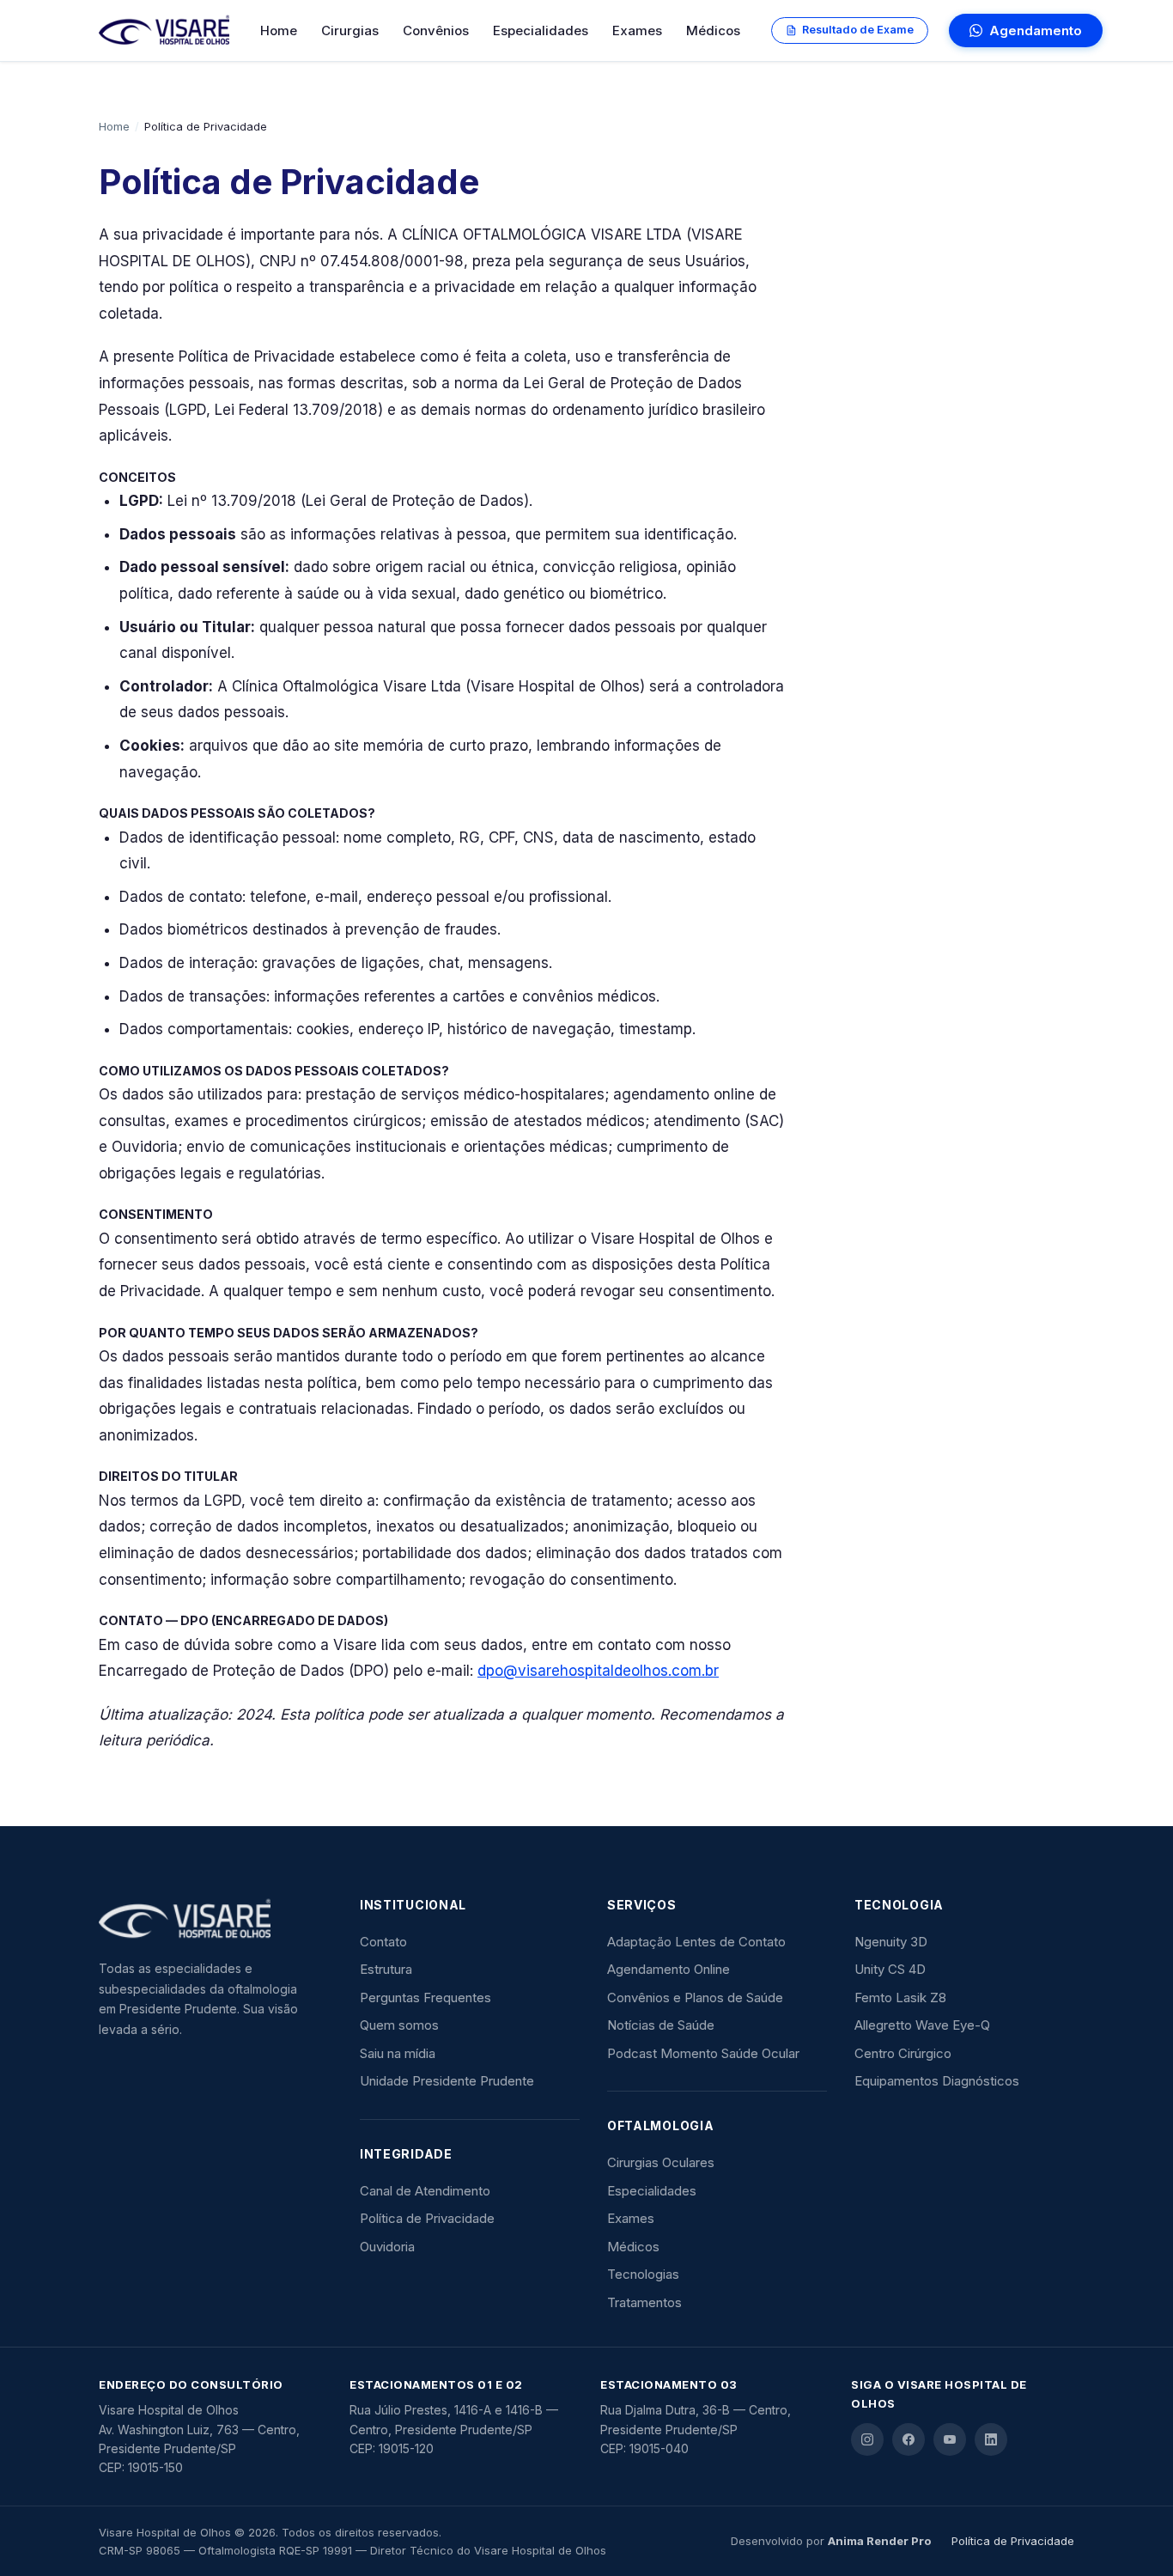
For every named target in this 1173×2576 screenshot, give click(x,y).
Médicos (713, 30)
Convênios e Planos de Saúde (695, 1997)
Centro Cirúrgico (903, 2053)
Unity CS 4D (890, 1969)
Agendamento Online (669, 1969)
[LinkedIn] (991, 2439)
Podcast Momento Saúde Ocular (703, 2053)
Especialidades (541, 30)
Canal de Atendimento (425, 2191)
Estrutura (386, 1969)
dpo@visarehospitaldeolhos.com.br (598, 1671)
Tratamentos (644, 2302)
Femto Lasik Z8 (900, 1997)
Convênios (436, 30)
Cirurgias (350, 30)
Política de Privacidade (427, 2218)
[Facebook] (909, 2439)
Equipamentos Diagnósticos (937, 2081)
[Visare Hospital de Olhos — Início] (164, 31)
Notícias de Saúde (661, 2025)
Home (279, 30)
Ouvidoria (387, 2247)
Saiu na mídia (398, 2053)
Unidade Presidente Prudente (447, 2081)
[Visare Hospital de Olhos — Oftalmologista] (202, 1920)
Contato (383, 1942)
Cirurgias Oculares (661, 2162)
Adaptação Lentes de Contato (696, 1942)
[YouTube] (950, 2439)
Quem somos (399, 2025)
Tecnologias (643, 2274)
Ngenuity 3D (891, 1942)
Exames (637, 30)
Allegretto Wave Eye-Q (922, 2025)
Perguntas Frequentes (425, 1997)
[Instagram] (867, 2439)
